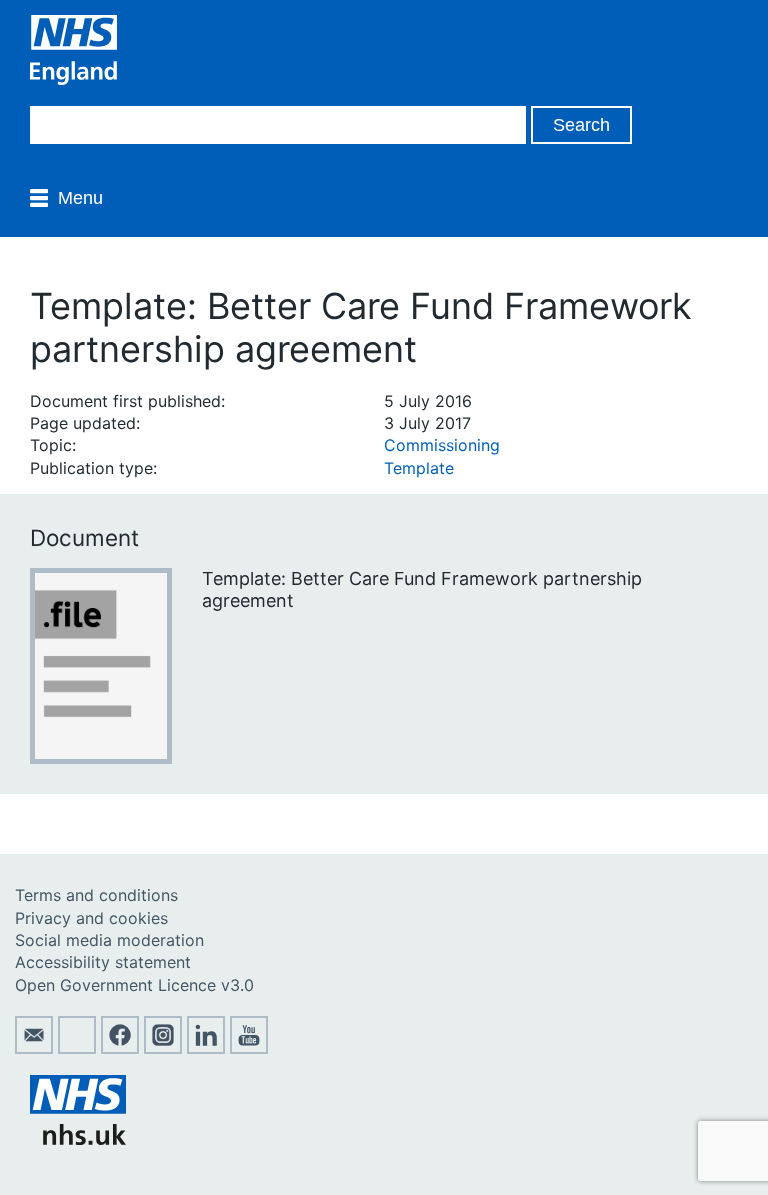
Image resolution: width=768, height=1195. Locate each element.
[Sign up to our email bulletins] (34, 1048)
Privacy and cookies (91, 918)
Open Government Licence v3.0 (134, 985)
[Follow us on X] (77, 1048)
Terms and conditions (96, 895)
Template (419, 468)
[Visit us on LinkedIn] (206, 1048)
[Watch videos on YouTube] (249, 1048)
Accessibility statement (103, 962)
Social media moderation (109, 940)
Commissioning (442, 445)
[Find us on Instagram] (163, 1048)
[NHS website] (78, 1139)
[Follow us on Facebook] (120, 1048)
